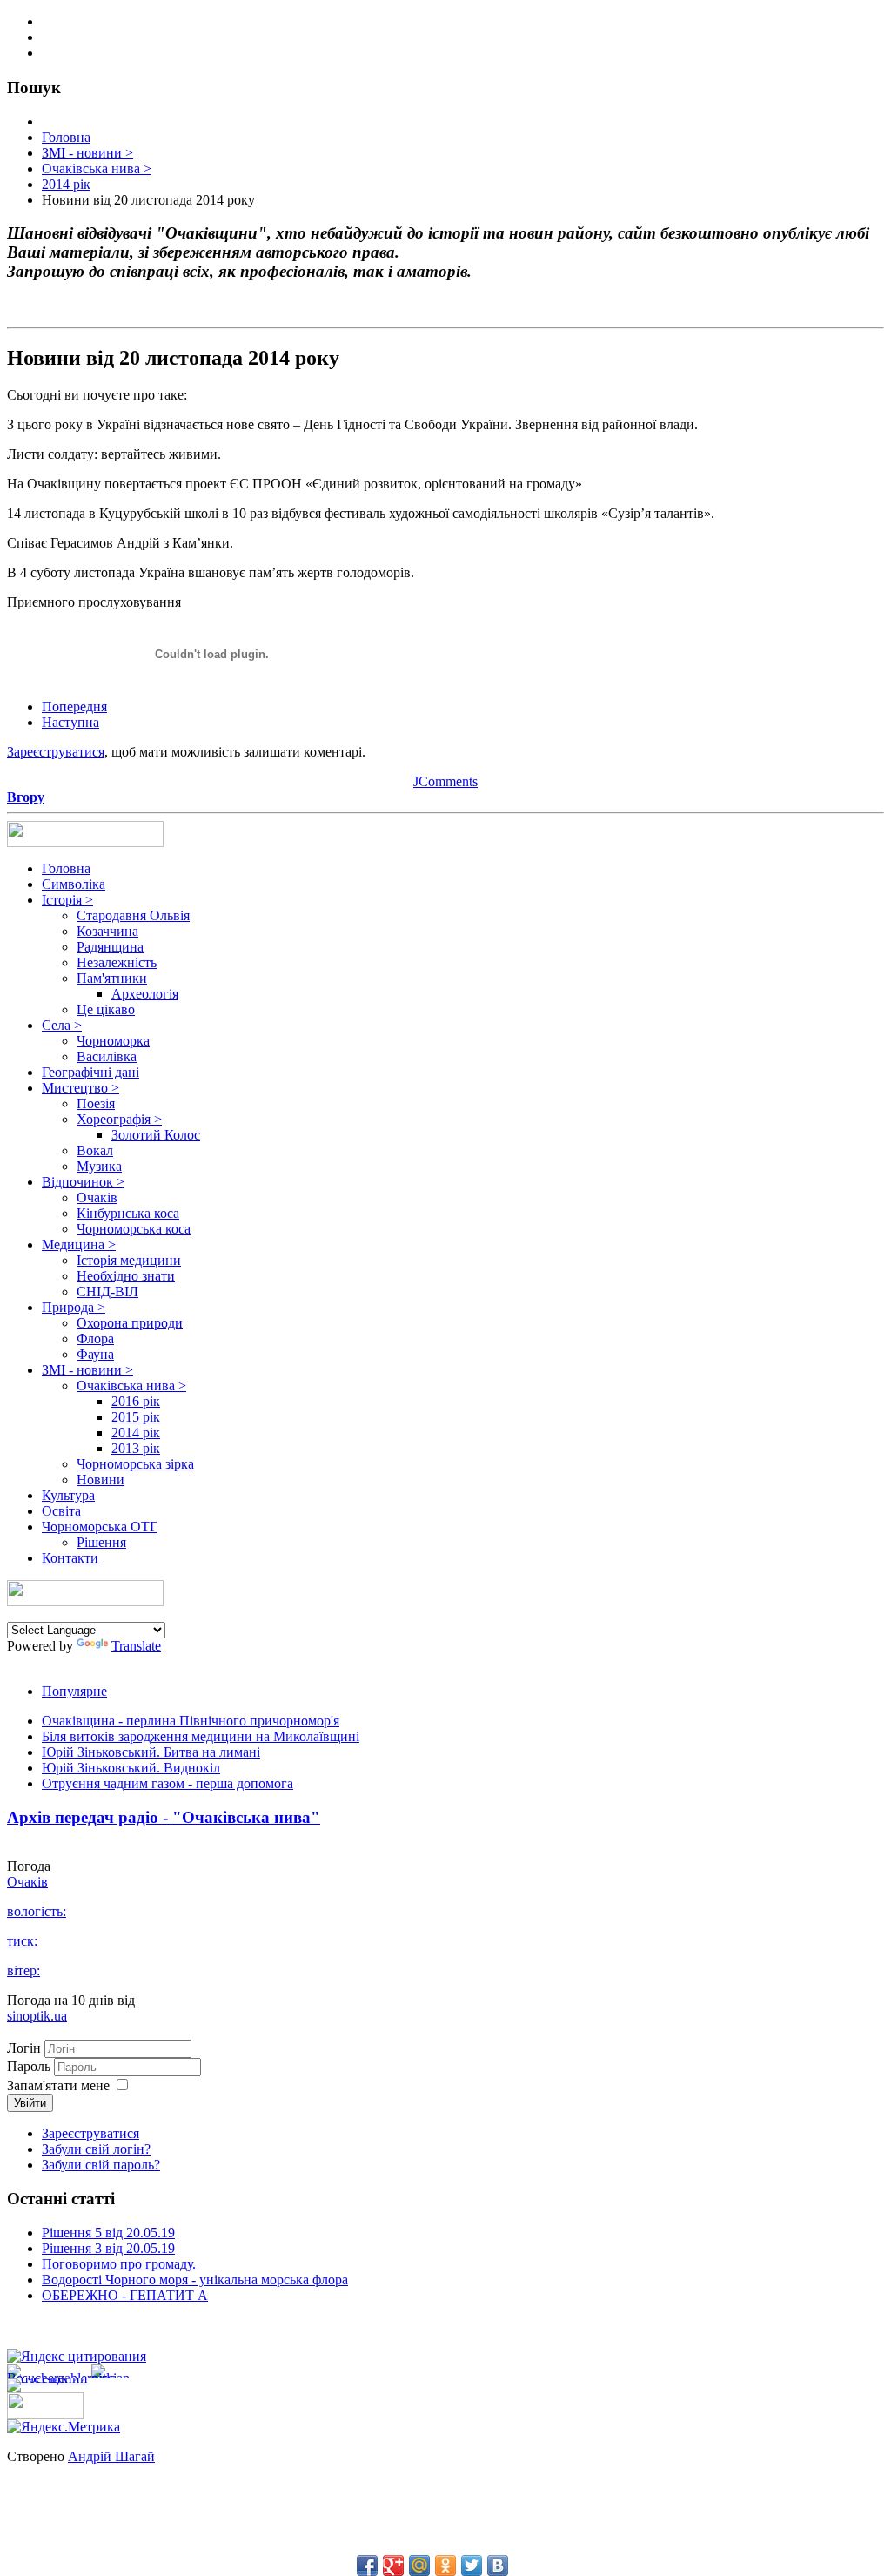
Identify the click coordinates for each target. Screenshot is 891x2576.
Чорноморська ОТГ (100, 1527)
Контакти (70, 1558)
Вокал (95, 1150)
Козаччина (107, 931)
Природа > (74, 1307)
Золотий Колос (156, 1135)
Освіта (61, 1511)
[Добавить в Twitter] (472, 2566)
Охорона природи (130, 1323)
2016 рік (136, 1401)
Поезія (96, 1103)
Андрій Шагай (111, 2456)
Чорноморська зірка (135, 1464)
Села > (62, 1025)
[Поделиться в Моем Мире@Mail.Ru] (419, 2566)
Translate (136, 1646)
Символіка (74, 884)
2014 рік (136, 1433)
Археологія (145, 994)
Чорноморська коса (134, 1229)
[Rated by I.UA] (45, 2415)
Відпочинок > (83, 1182)
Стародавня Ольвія (133, 915)
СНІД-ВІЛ (107, 1291)
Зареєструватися (56, 752)
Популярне (74, 1691)
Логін (24, 2048)
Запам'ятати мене (58, 2085)
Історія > (67, 900)
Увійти (30, 2103)
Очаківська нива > (131, 1386)
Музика (99, 1166)
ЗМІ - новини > (87, 1370)
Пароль (30, 2066)
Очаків (97, 1197)
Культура (68, 1495)
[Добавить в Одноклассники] (445, 2566)
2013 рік (136, 1448)
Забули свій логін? (96, 2149)
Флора (95, 1338)
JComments (445, 781)
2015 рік (136, 1417)
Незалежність (117, 962)
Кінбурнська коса (128, 1213)
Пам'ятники (112, 978)
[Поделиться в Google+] (393, 2566)
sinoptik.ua (37, 2016)
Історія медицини (129, 1260)
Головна (66, 868)
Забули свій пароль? (101, 2165)
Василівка (107, 1056)
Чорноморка (113, 1041)
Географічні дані (90, 1072)
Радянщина (110, 947)
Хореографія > (119, 1119)
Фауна (95, 1354)
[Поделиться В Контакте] (498, 2566)
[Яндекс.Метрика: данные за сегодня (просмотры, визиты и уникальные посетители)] (64, 2427)
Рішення (101, 1542)
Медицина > (79, 1244)
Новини (100, 1480)
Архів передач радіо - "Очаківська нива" (164, 1817)
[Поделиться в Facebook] (367, 2566)
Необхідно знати (126, 1276)
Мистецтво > (80, 1088)
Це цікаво (106, 1009)
